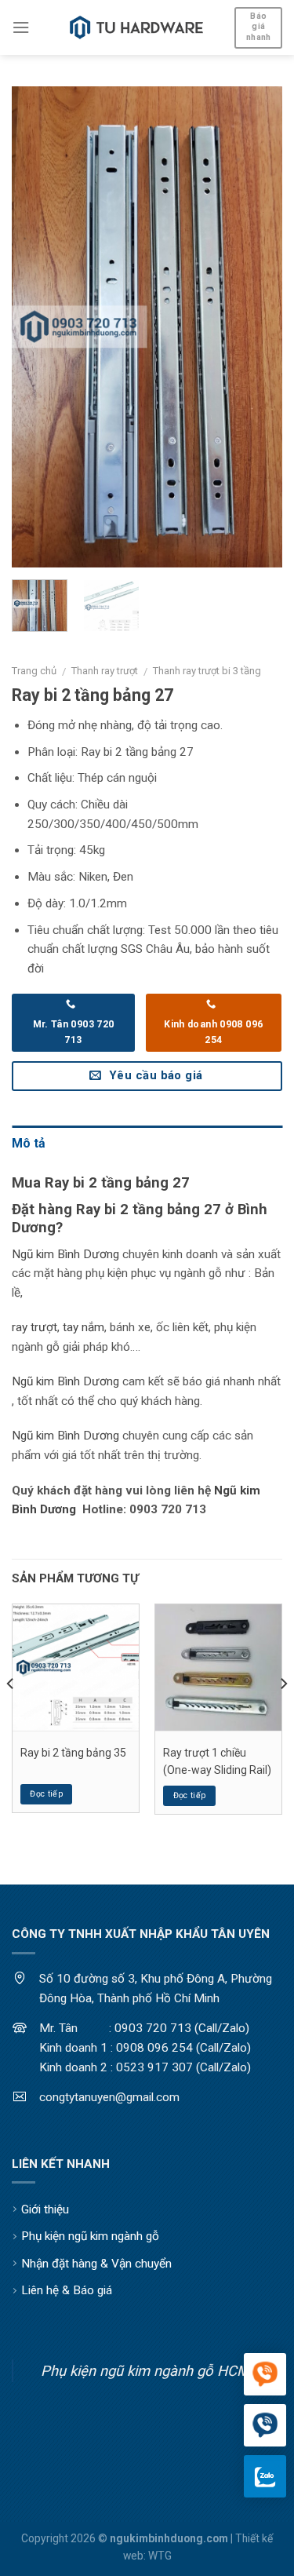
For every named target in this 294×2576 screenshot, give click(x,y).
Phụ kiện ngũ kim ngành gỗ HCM (145, 2371)
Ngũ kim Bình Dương (65, 1254)
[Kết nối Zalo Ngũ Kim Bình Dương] (265, 2476)
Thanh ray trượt (105, 671)
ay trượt (36, 1327)
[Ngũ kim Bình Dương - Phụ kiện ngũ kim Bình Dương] (136, 27)
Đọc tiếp (46, 1794)
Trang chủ (34, 671)
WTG (160, 2556)
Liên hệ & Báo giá (67, 2290)
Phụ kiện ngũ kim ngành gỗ (90, 2236)
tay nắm (83, 1327)
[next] (257, 327)
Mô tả (29, 1143)
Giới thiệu (45, 2209)
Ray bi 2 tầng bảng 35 (73, 1753)
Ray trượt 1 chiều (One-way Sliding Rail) (217, 1761)
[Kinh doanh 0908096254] (265, 2375)
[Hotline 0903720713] (265, 2426)
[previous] (37, 327)
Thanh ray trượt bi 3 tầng (207, 671)
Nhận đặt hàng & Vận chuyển (96, 2264)
